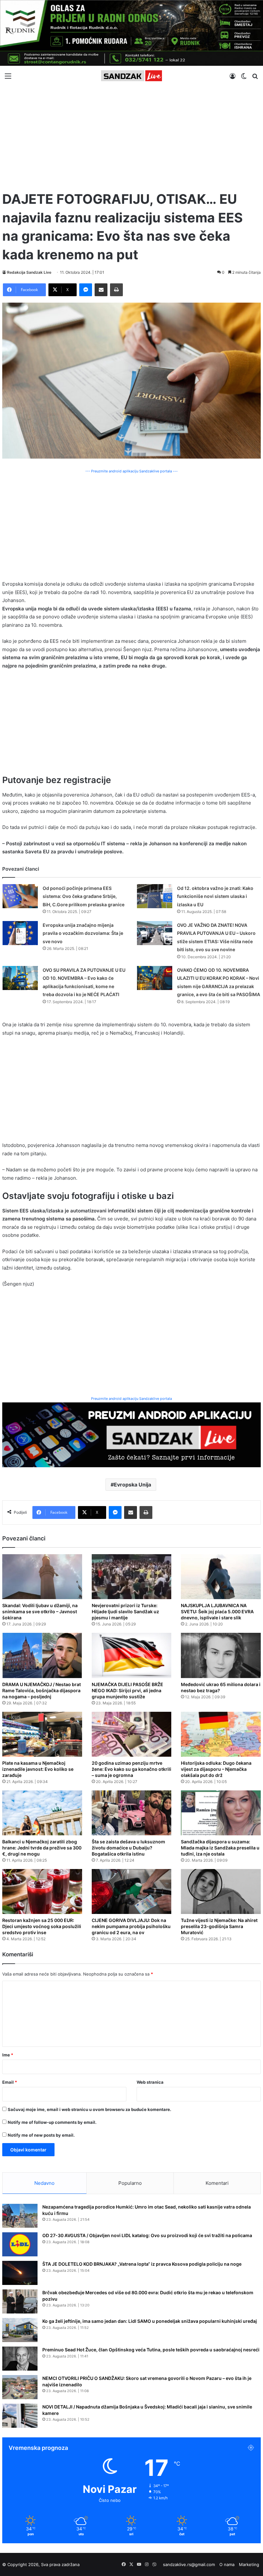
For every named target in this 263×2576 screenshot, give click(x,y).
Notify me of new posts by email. (41, 2135)
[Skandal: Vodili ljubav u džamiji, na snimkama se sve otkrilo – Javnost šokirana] (42, 1577)
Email (10, 2082)
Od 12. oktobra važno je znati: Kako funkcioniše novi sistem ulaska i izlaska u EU (215, 896)
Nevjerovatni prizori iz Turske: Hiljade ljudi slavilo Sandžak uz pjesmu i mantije (125, 1611)
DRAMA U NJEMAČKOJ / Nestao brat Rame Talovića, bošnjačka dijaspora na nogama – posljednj (42, 1690)
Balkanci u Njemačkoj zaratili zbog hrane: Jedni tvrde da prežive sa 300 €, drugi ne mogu (42, 1848)
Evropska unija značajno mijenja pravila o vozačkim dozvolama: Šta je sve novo (83, 933)
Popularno (130, 2183)
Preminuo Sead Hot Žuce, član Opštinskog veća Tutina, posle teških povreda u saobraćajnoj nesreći (151, 2350)
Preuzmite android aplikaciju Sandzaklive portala (131, 1399)
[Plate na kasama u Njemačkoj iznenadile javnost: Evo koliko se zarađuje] (42, 1734)
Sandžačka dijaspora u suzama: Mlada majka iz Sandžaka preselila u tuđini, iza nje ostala (220, 1848)
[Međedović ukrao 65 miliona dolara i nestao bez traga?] (221, 1655)
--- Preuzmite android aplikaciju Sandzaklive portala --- (131, 471)
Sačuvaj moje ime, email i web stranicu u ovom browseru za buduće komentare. (89, 2109)
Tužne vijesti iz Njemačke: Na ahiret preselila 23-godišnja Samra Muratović (219, 1926)
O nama (227, 2564)
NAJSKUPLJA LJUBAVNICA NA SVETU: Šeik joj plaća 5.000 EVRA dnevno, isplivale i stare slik (217, 1611)
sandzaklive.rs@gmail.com (189, 2564)
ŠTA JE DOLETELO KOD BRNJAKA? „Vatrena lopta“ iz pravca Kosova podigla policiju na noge (142, 2264)
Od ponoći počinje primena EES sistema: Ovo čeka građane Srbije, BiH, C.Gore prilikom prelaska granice (84, 896)
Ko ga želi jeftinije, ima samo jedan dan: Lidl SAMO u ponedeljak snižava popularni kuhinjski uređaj (150, 2321)
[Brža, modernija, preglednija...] (131, 1434)
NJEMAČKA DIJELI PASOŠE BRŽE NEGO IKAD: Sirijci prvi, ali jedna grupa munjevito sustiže (127, 1690)
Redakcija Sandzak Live (29, 272)
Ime (8, 2055)
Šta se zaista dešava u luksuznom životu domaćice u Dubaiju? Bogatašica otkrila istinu (128, 1848)
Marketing (249, 2564)
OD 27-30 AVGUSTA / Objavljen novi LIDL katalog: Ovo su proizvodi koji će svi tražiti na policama (147, 2235)
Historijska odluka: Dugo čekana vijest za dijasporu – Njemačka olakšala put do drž (216, 1769)
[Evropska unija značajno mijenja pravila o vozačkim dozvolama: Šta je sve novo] (20, 933)
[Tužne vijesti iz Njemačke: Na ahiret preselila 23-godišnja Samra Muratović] (221, 1891)
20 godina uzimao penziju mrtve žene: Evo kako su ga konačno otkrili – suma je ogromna (131, 1769)
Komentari (217, 2183)
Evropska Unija (132, 1485)
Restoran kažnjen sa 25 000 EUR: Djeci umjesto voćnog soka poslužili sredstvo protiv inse (42, 1926)
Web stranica (150, 2082)
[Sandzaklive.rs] (131, 76)
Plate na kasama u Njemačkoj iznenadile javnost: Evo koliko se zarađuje (38, 1769)
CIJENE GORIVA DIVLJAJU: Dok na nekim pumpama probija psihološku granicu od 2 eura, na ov (131, 1926)
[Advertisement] (131, 135)
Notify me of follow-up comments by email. (52, 2122)
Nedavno (44, 2183)
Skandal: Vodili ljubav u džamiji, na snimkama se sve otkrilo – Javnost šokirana (40, 1611)
